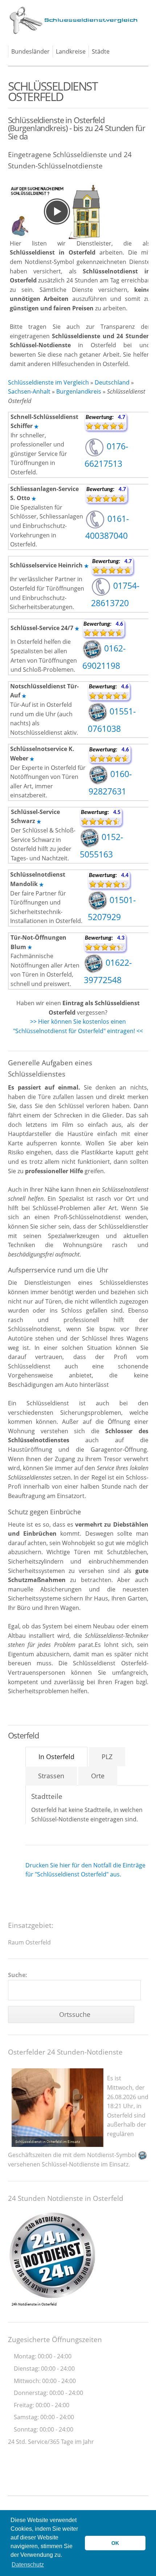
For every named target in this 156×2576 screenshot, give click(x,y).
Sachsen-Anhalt (29, 391)
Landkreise (71, 51)
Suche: (18, 1975)
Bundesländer (30, 51)
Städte (101, 51)
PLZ (107, 1757)
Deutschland (112, 382)
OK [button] (115, 2543)
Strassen (51, 1776)
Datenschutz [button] (28, 2565)
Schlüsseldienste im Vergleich (48, 382)
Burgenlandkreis (79, 391)
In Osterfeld (56, 1757)
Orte (98, 1776)
